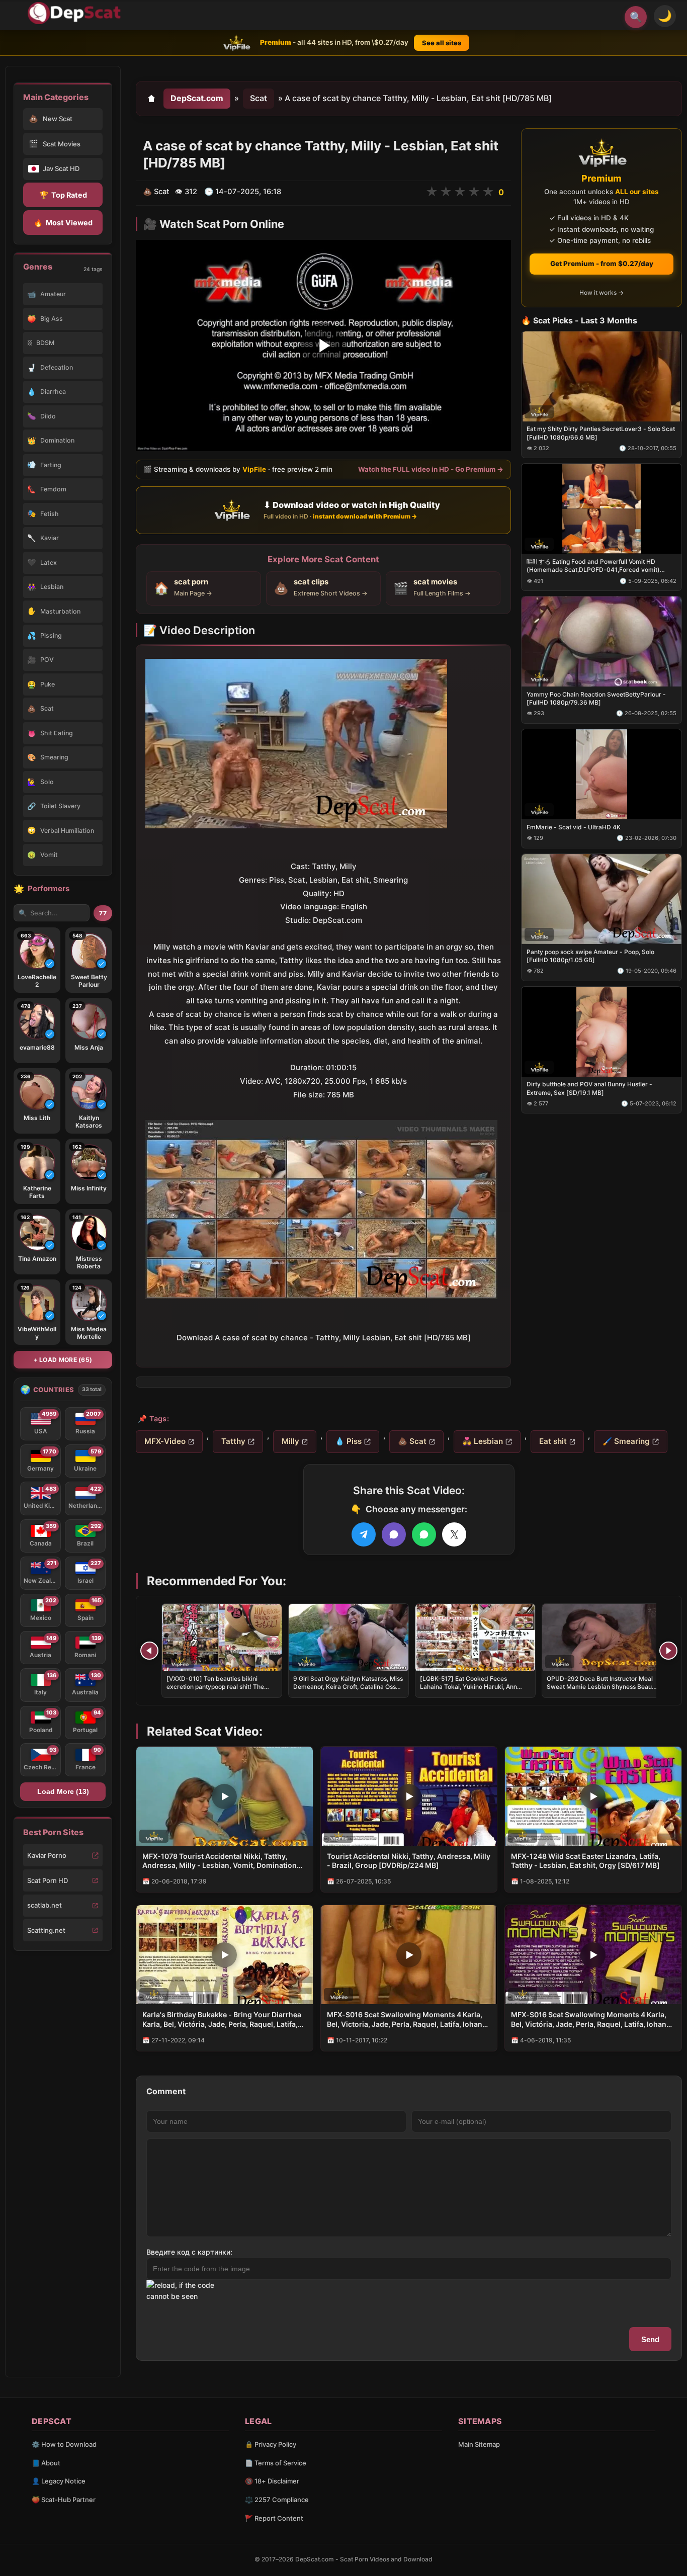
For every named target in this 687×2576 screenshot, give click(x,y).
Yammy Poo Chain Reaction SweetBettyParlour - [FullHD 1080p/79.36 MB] (596, 698)
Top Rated (63, 195)
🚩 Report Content (274, 2518)
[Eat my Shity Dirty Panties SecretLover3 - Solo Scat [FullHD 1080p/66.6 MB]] (602, 376)
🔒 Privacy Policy (271, 2444)
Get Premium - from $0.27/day (602, 264)
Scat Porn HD (48, 1880)
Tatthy (233, 1441)
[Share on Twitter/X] (454, 1534)
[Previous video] (149, 1651)
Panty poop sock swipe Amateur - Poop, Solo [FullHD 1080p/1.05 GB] (590, 955)
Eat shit (553, 1441)
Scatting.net (46, 1930)
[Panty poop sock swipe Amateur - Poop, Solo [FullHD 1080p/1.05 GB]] (602, 898)
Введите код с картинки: (189, 2252)
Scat (259, 98)
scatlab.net (45, 1905)
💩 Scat (412, 1441)
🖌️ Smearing (626, 1441)
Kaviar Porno (47, 1855)
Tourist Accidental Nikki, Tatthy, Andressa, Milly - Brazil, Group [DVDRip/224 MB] (409, 1861)
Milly (290, 1441)
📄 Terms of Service (276, 2463)
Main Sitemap (479, 2444)
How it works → (602, 292)
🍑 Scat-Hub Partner (64, 2500)
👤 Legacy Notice (59, 2481)
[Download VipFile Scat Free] (76, 13)
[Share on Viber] (394, 1534)
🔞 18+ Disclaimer (272, 2481)
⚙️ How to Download (64, 2444)
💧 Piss (348, 1441)
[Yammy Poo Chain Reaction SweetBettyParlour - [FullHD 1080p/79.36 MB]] (602, 641)
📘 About (46, 2463)
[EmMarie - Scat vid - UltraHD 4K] (602, 774)
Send (650, 2339)
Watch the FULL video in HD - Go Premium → (431, 469)
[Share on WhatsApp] (424, 1534)
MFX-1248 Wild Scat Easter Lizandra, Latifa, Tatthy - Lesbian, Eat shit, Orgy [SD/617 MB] (586, 1861)
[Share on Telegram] (364, 1534)
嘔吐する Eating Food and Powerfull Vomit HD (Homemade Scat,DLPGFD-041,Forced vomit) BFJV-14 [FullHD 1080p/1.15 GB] (593, 566)
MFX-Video (165, 1441)
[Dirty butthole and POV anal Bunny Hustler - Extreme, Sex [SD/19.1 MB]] (602, 1031)
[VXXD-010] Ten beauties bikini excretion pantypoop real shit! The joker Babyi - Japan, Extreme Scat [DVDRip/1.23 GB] (216, 1691)
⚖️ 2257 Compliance (277, 2500)
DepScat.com (197, 98)
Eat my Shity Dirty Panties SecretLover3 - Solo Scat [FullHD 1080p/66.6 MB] (601, 433)
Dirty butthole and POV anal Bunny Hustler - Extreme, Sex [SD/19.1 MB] (589, 1088)
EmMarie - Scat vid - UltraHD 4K (574, 827)
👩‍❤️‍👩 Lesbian (483, 1441)
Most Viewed (63, 223)
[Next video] (668, 1651)
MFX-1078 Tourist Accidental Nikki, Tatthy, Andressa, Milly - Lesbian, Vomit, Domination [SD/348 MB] (220, 1861)
